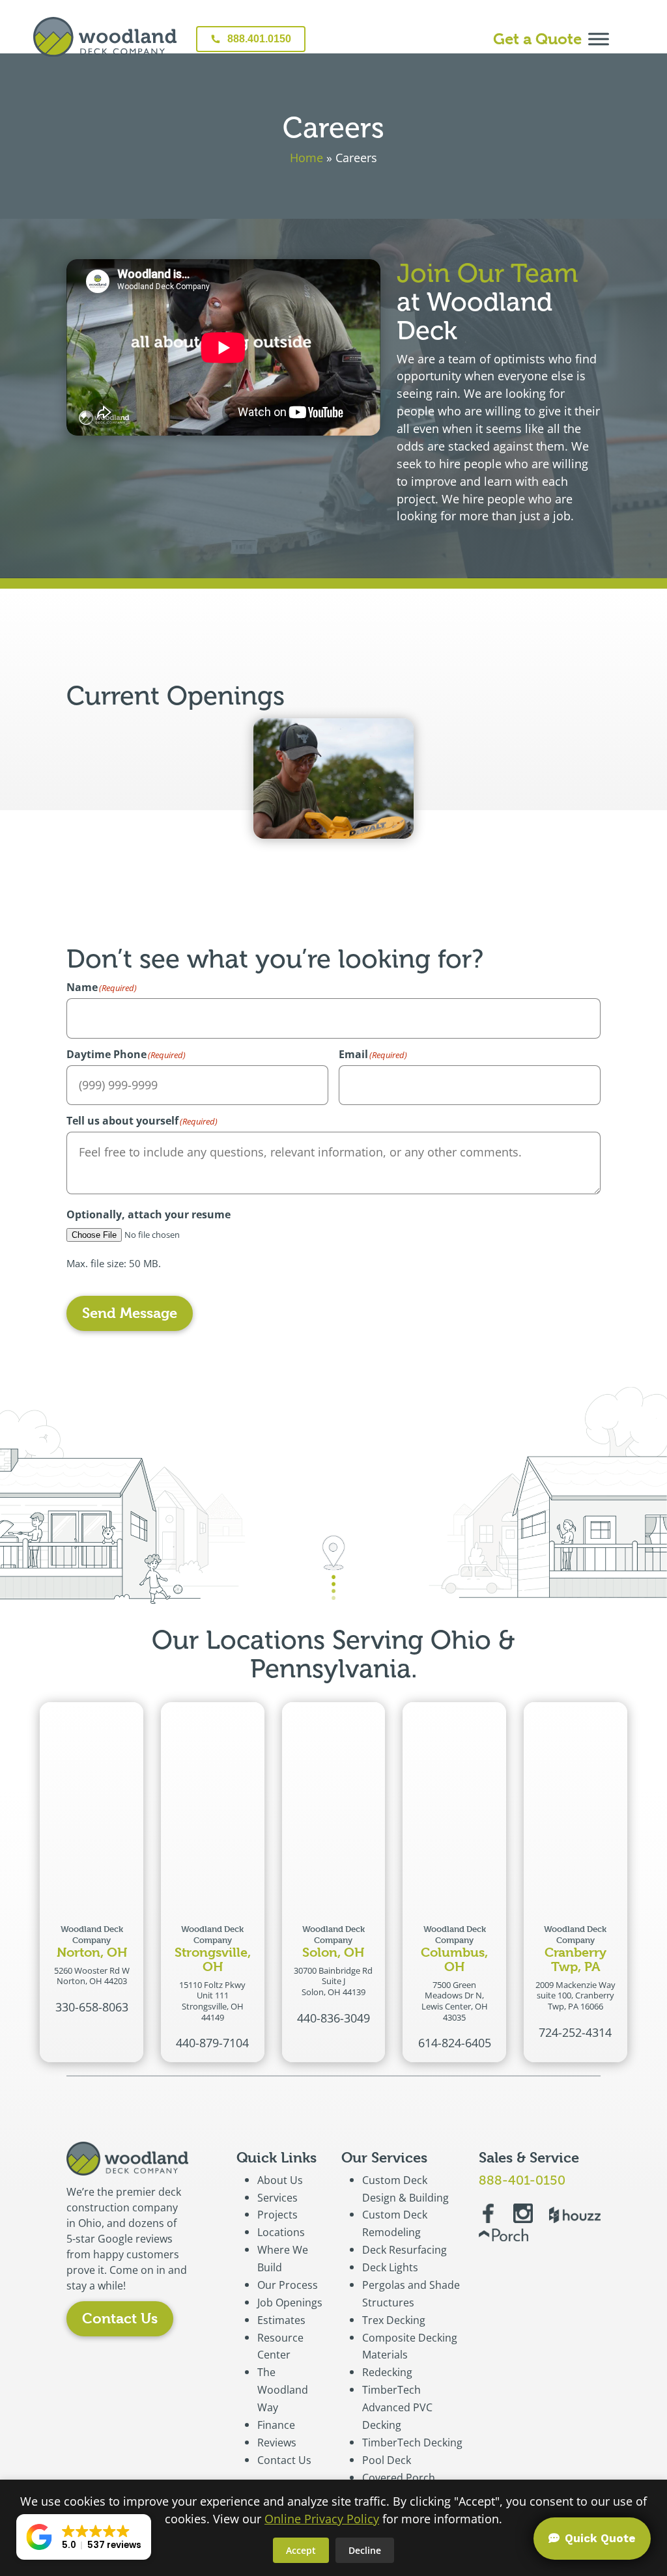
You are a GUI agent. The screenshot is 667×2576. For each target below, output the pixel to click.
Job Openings (290, 2303)
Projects (277, 2215)
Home (306, 158)
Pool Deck (387, 2460)
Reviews (277, 2443)
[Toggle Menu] (599, 39)
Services (277, 2198)
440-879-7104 (212, 2043)
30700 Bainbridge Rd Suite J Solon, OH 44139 (333, 1981)
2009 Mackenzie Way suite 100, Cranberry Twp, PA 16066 (575, 1995)
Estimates (281, 2320)
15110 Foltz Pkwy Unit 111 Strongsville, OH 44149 (212, 2001)
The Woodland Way (283, 2390)
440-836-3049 (333, 2018)
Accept (301, 2550)
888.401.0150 (259, 39)
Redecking (387, 2372)
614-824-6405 (455, 2043)
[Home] (105, 39)
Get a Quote (537, 39)
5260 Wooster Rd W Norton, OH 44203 (92, 1976)
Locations (281, 2232)
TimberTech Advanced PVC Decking (397, 2407)
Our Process (288, 2285)
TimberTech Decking (412, 2443)
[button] (84, 2537)
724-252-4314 (575, 2032)
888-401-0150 (522, 2180)
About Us (280, 2180)
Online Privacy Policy (322, 2519)
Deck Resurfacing (404, 2250)
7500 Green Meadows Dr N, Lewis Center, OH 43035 (455, 2001)
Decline (365, 2550)
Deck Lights (390, 2267)
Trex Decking (394, 2320)
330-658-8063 (92, 2007)
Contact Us (120, 2318)
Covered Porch (399, 2478)
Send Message (130, 1313)
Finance (276, 2425)
